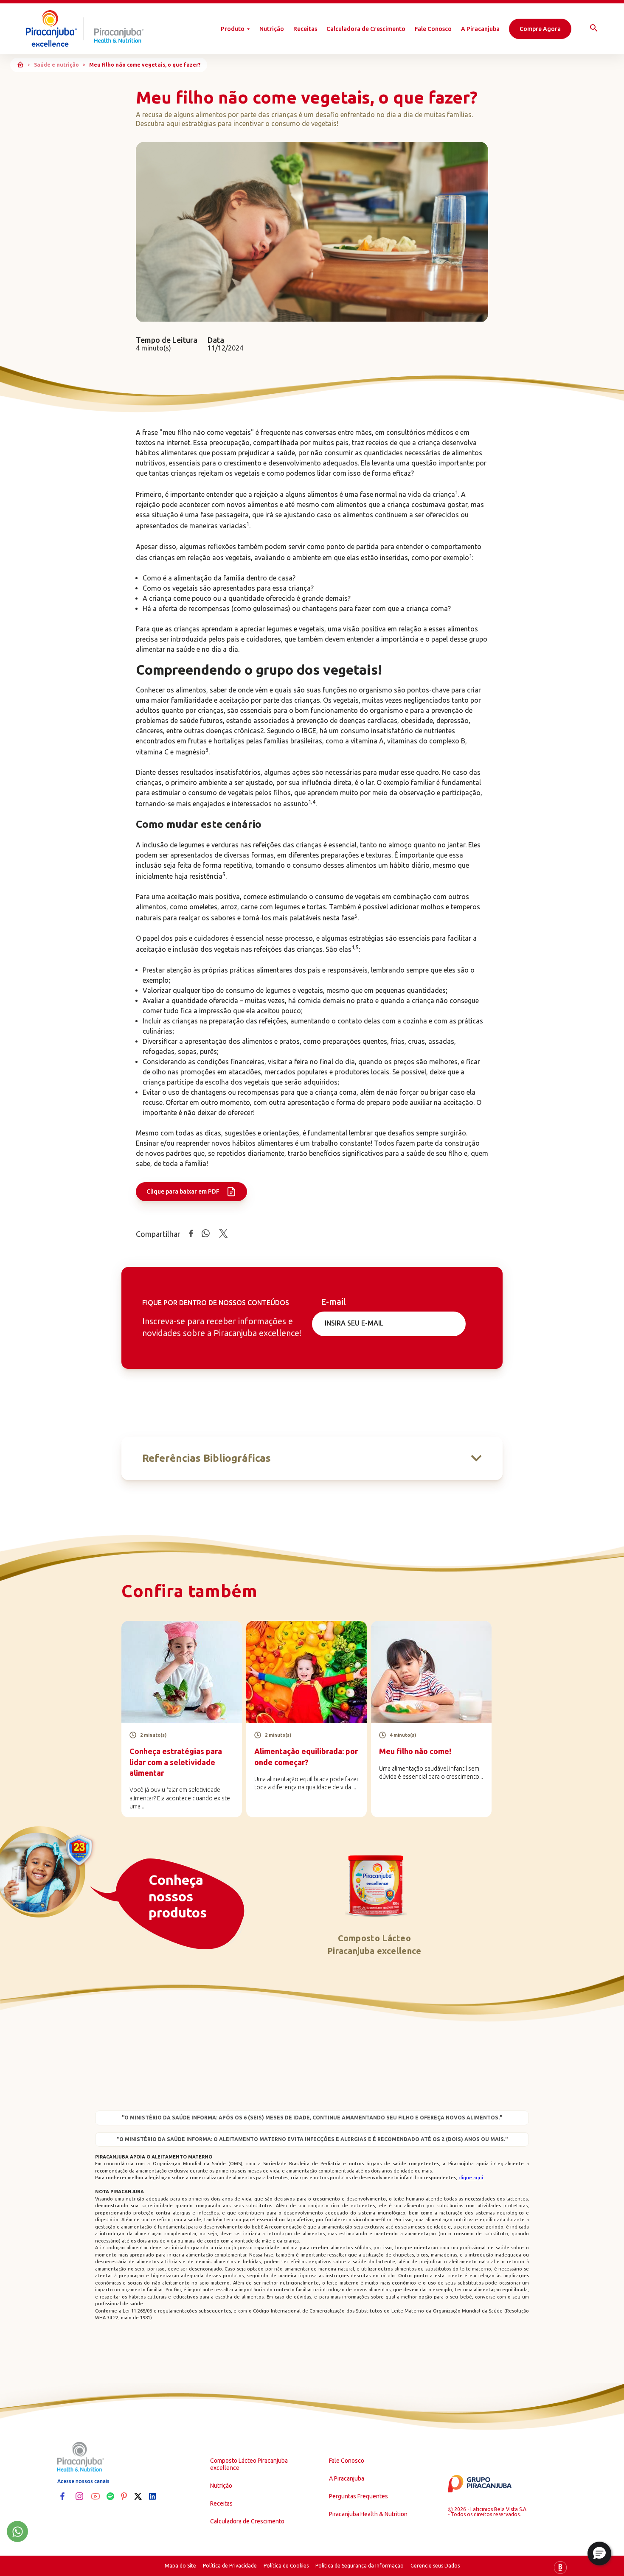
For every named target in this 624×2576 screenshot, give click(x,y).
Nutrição (272, 29)
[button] (599, 2554)
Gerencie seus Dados (435, 2566)
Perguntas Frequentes (358, 2496)
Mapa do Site (180, 2566)
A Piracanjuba (480, 29)
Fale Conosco (433, 29)
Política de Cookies (286, 2566)
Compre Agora (540, 29)
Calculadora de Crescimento (366, 29)
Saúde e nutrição (56, 65)
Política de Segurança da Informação (360, 2566)
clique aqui (471, 2178)
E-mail (333, 1302)
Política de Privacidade (230, 2566)
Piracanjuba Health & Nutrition (368, 2514)
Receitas (305, 29)
